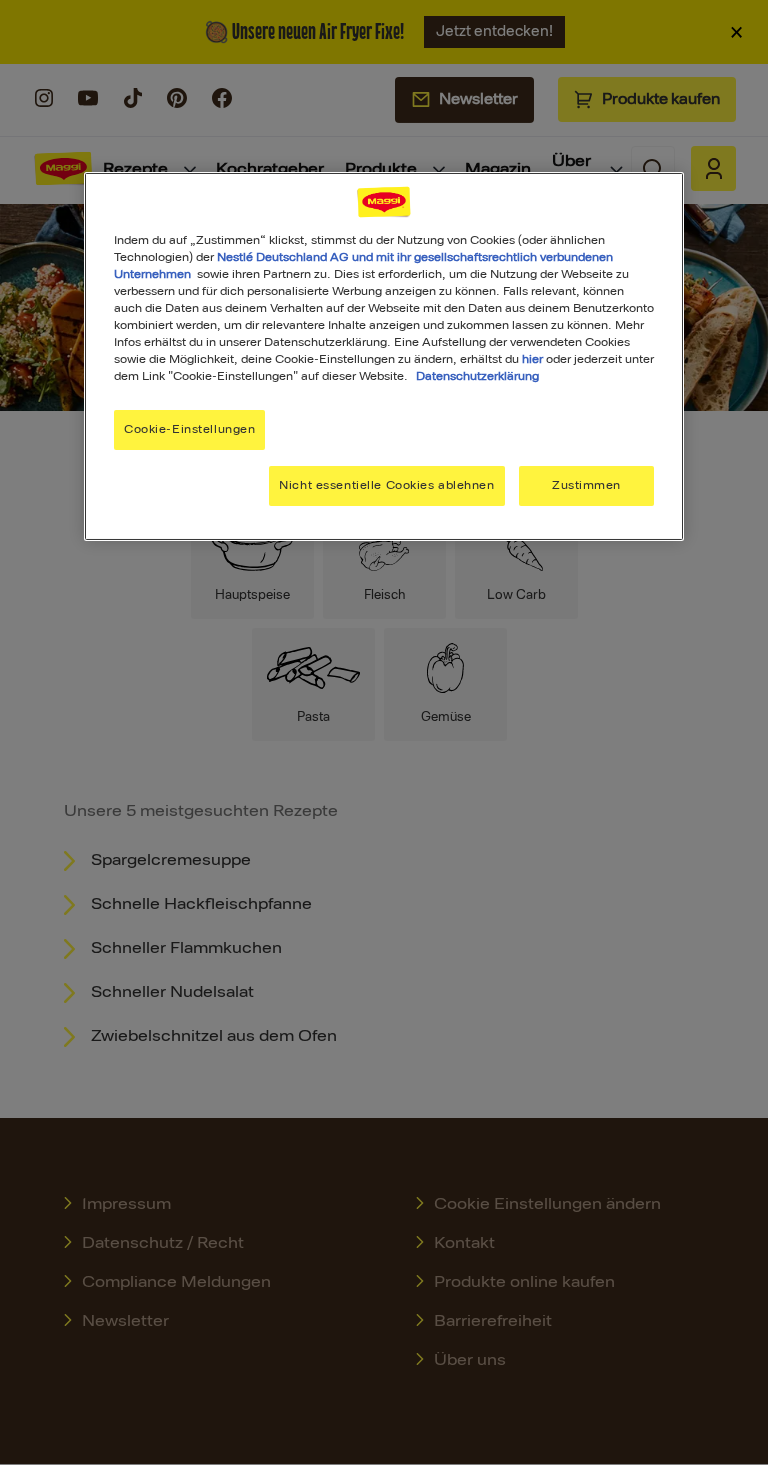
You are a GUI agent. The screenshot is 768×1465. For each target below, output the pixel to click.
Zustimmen (586, 485)
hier (532, 359)
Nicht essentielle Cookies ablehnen (386, 485)
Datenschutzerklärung (477, 376)
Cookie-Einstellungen (189, 429)
